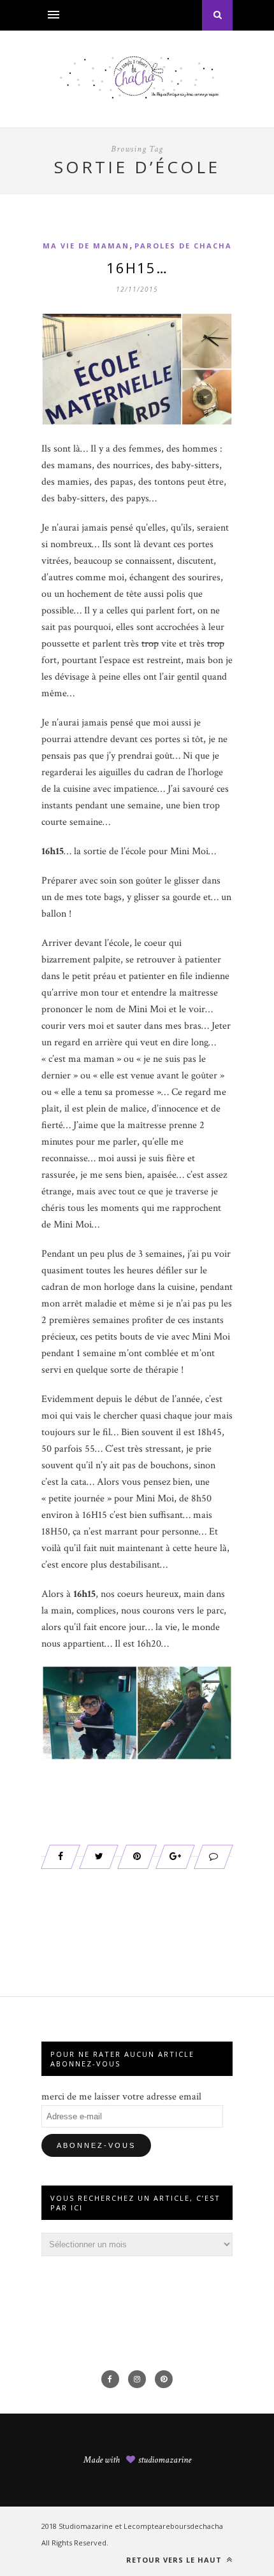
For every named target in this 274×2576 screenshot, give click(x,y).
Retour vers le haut (175, 2560)
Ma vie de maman (86, 246)
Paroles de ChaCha (183, 246)
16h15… (137, 268)
